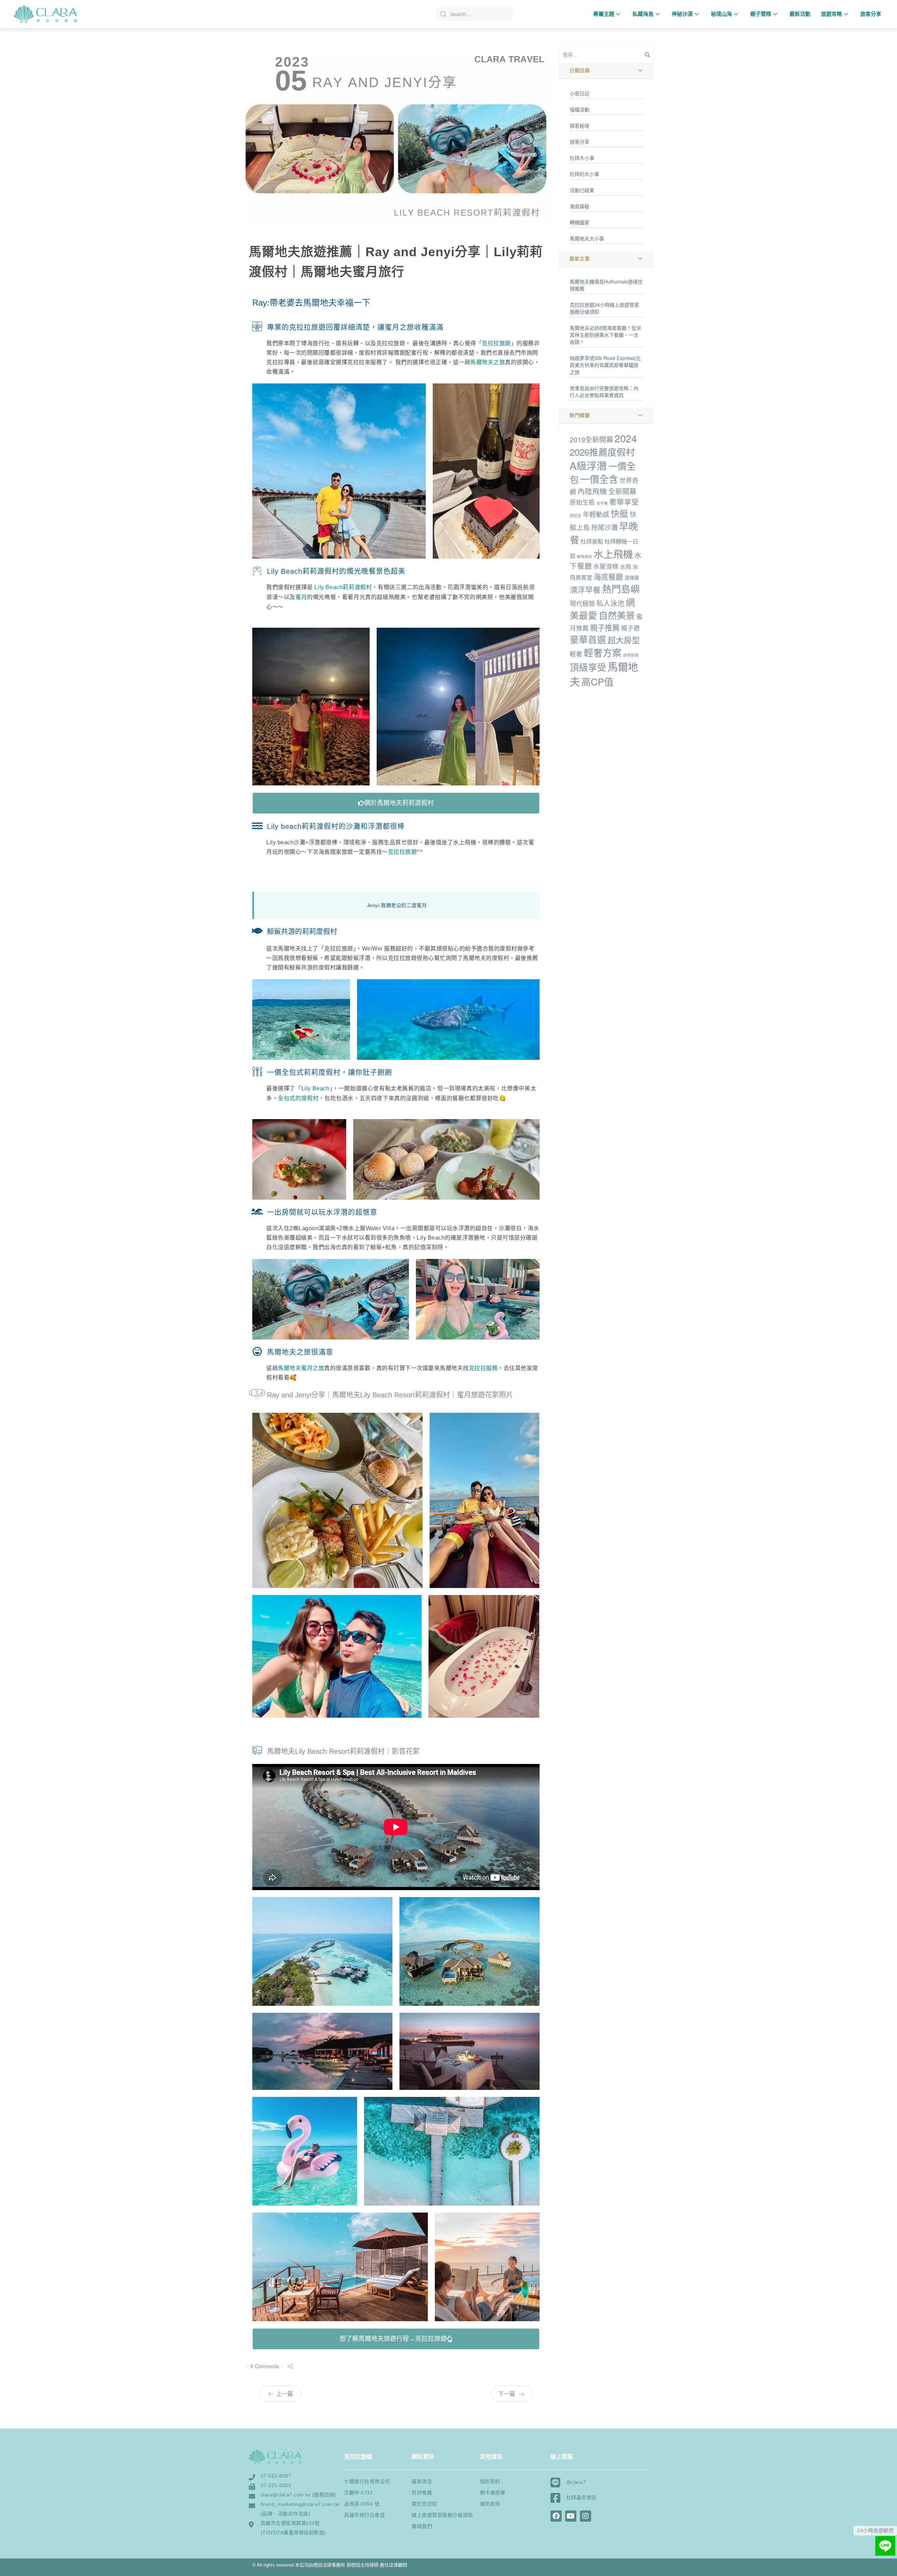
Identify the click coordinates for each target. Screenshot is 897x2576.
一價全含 (599, 479)
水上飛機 (613, 554)
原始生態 (582, 502)
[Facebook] (556, 2516)
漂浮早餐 (585, 589)
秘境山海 (721, 14)
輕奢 (576, 654)
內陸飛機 (592, 491)
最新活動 (800, 14)
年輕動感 (596, 514)
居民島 (576, 515)
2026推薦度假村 (602, 452)
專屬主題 (604, 14)
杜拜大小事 (582, 158)
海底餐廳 (608, 576)
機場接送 (584, 556)
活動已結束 (582, 190)
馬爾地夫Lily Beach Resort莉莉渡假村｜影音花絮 (343, 1751)
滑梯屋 (632, 578)
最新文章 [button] (580, 259)
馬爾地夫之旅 (488, 362)
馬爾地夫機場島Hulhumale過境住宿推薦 (606, 285)
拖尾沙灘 (604, 527)
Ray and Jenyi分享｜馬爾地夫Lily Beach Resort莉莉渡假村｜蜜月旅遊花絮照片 (390, 1395)
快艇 (619, 513)
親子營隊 (761, 14)
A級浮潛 (588, 465)
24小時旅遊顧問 (875, 2530)
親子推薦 (605, 627)
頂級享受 (588, 667)
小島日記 (580, 93)
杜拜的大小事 (584, 174)
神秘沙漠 (682, 14)
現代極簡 (582, 603)
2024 (626, 438)
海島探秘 (580, 206)
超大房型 (624, 640)
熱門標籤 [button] (580, 415)
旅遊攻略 (831, 14)
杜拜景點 (592, 541)
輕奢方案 (603, 652)
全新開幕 (622, 491)
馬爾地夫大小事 (587, 238)
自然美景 (617, 615)
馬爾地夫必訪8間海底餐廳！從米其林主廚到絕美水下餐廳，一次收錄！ (605, 335)
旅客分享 (871, 14)
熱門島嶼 (621, 589)
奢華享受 (624, 502)
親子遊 (630, 628)
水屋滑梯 (606, 566)
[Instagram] (586, 2516)
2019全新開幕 (591, 439)
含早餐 (602, 503)
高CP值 (597, 682)
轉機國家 (580, 222)
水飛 (625, 566)
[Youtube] (571, 2516)
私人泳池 (610, 603)
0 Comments (265, 2366)
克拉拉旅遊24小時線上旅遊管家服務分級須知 (604, 308)
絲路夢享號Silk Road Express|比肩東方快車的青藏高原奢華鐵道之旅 (605, 365)
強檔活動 (580, 109)
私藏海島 (643, 14)
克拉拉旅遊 (496, 343)
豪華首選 (588, 639)
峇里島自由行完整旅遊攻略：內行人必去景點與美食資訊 (604, 391)
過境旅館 (631, 655)
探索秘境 (580, 125)
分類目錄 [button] (580, 70)
